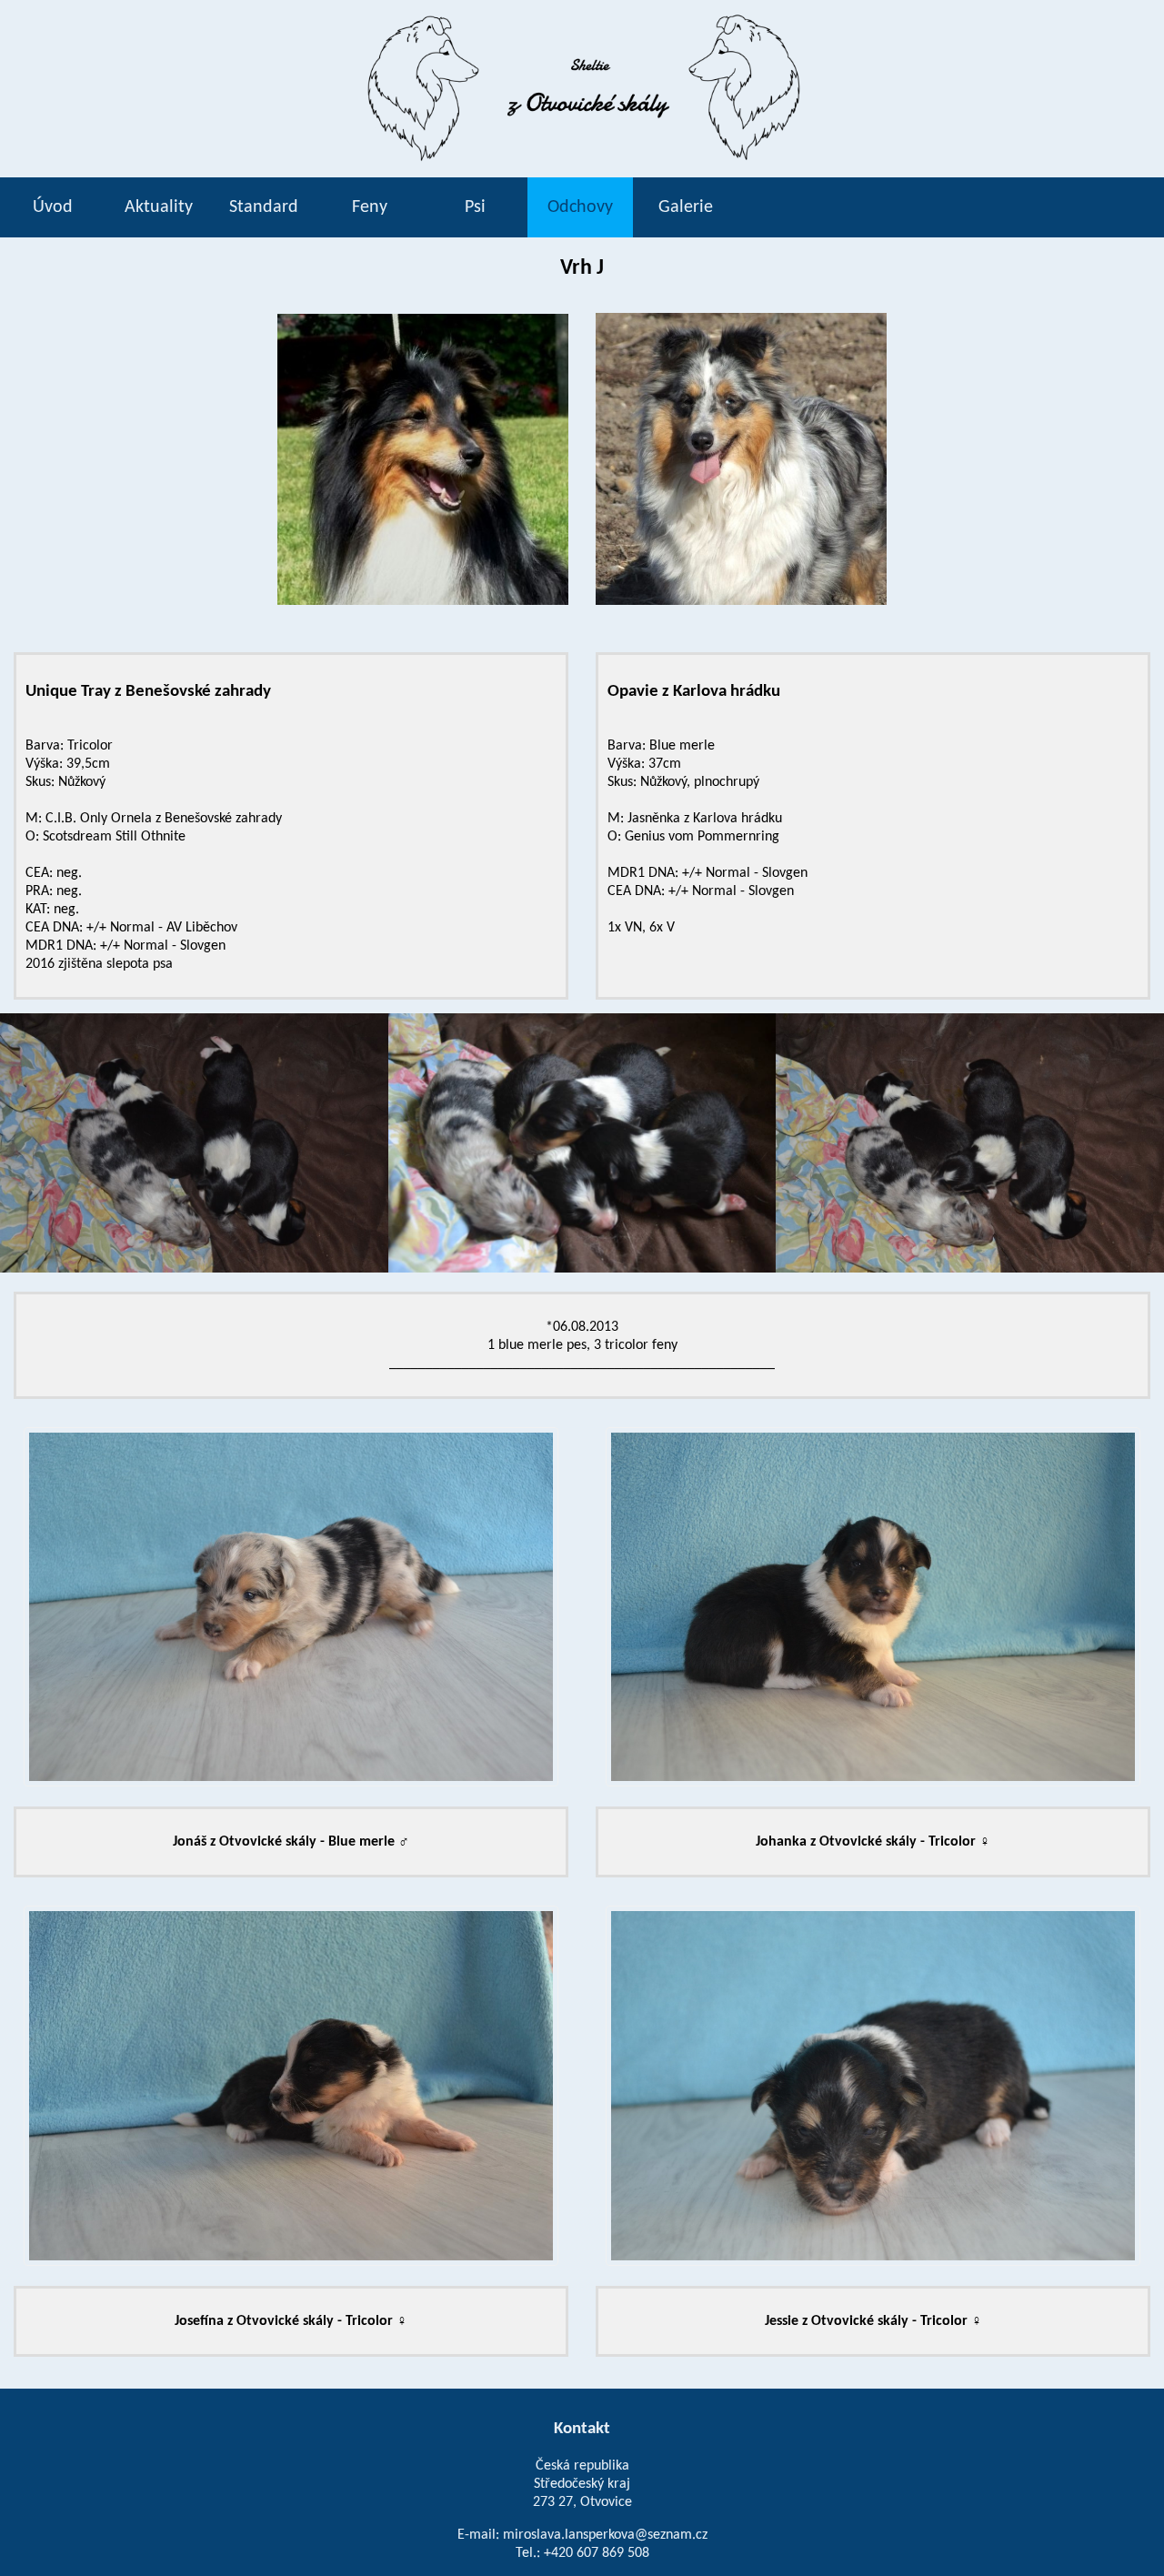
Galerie (686, 207)
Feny (370, 207)
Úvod (53, 207)
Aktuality (159, 207)
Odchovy (580, 207)
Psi (475, 207)
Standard (264, 207)
